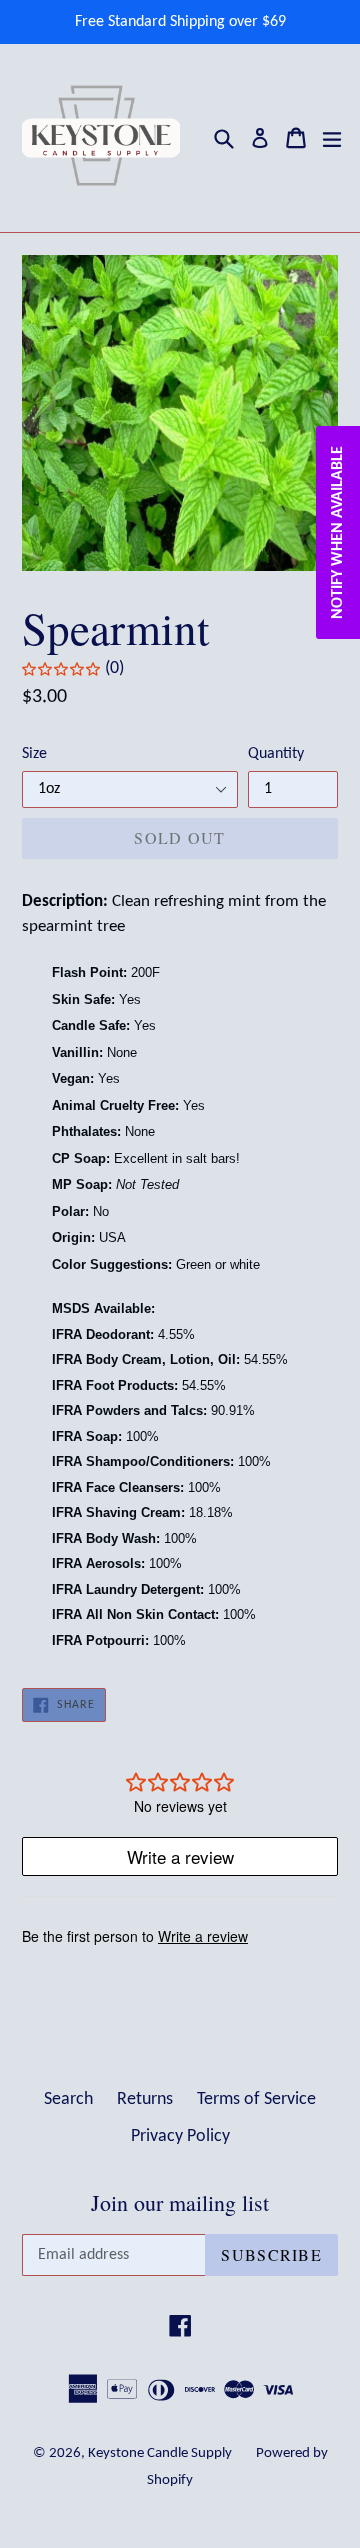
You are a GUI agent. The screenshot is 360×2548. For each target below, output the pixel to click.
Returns (145, 2099)
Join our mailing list (180, 2203)
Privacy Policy (180, 2136)
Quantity (276, 754)
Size (34, 754)
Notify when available (338, 532)
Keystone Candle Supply (160, 2453)
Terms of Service (256, 2099)
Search (68, 2099)
